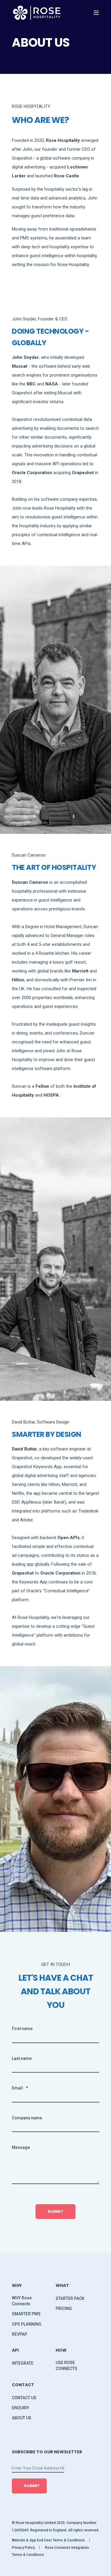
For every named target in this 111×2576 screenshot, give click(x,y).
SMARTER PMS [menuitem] (26, 2314)
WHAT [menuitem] (62, 2286)
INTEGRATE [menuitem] (23, 2363)
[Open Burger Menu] (96, 13)
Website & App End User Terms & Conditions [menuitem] (48, 2540)
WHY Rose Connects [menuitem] (22, 2301)
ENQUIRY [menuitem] (20, 2408)
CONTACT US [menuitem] (24, 2398)
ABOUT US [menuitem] (22, 2418)
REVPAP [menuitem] (20, 2334)
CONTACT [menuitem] (23, 2385)
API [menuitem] (15, 2351)
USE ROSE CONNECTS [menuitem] (66, 2366)
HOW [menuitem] (61, 2351)
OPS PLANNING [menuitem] (27, 2324)
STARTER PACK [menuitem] (70, 2298)
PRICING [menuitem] (64, 2308)
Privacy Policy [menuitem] (23, 2548)
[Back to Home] (37, 13)
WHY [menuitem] (17, 2286)
